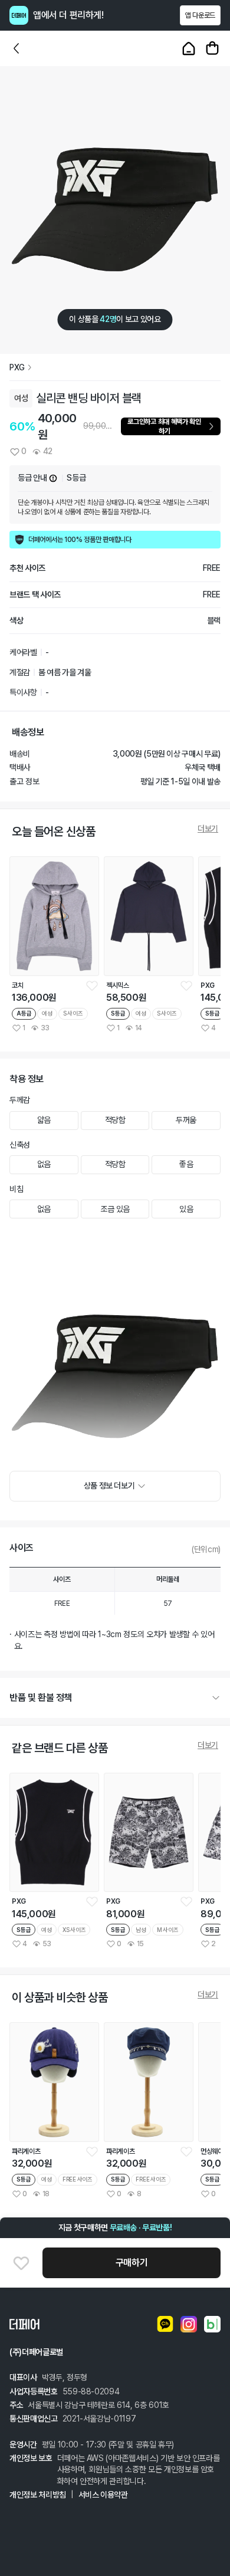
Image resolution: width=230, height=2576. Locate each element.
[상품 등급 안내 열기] (53, 478)
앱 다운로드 (200, 15)
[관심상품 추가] (21, 2263)
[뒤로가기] (17, 48)
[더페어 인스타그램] (189, 2324)
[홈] (189, 48)
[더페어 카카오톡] (165, 2324)
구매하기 (132, 2263)
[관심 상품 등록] (92, 985)
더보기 (208, 829)
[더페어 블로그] (212, 2324)
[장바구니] (212, 48)
